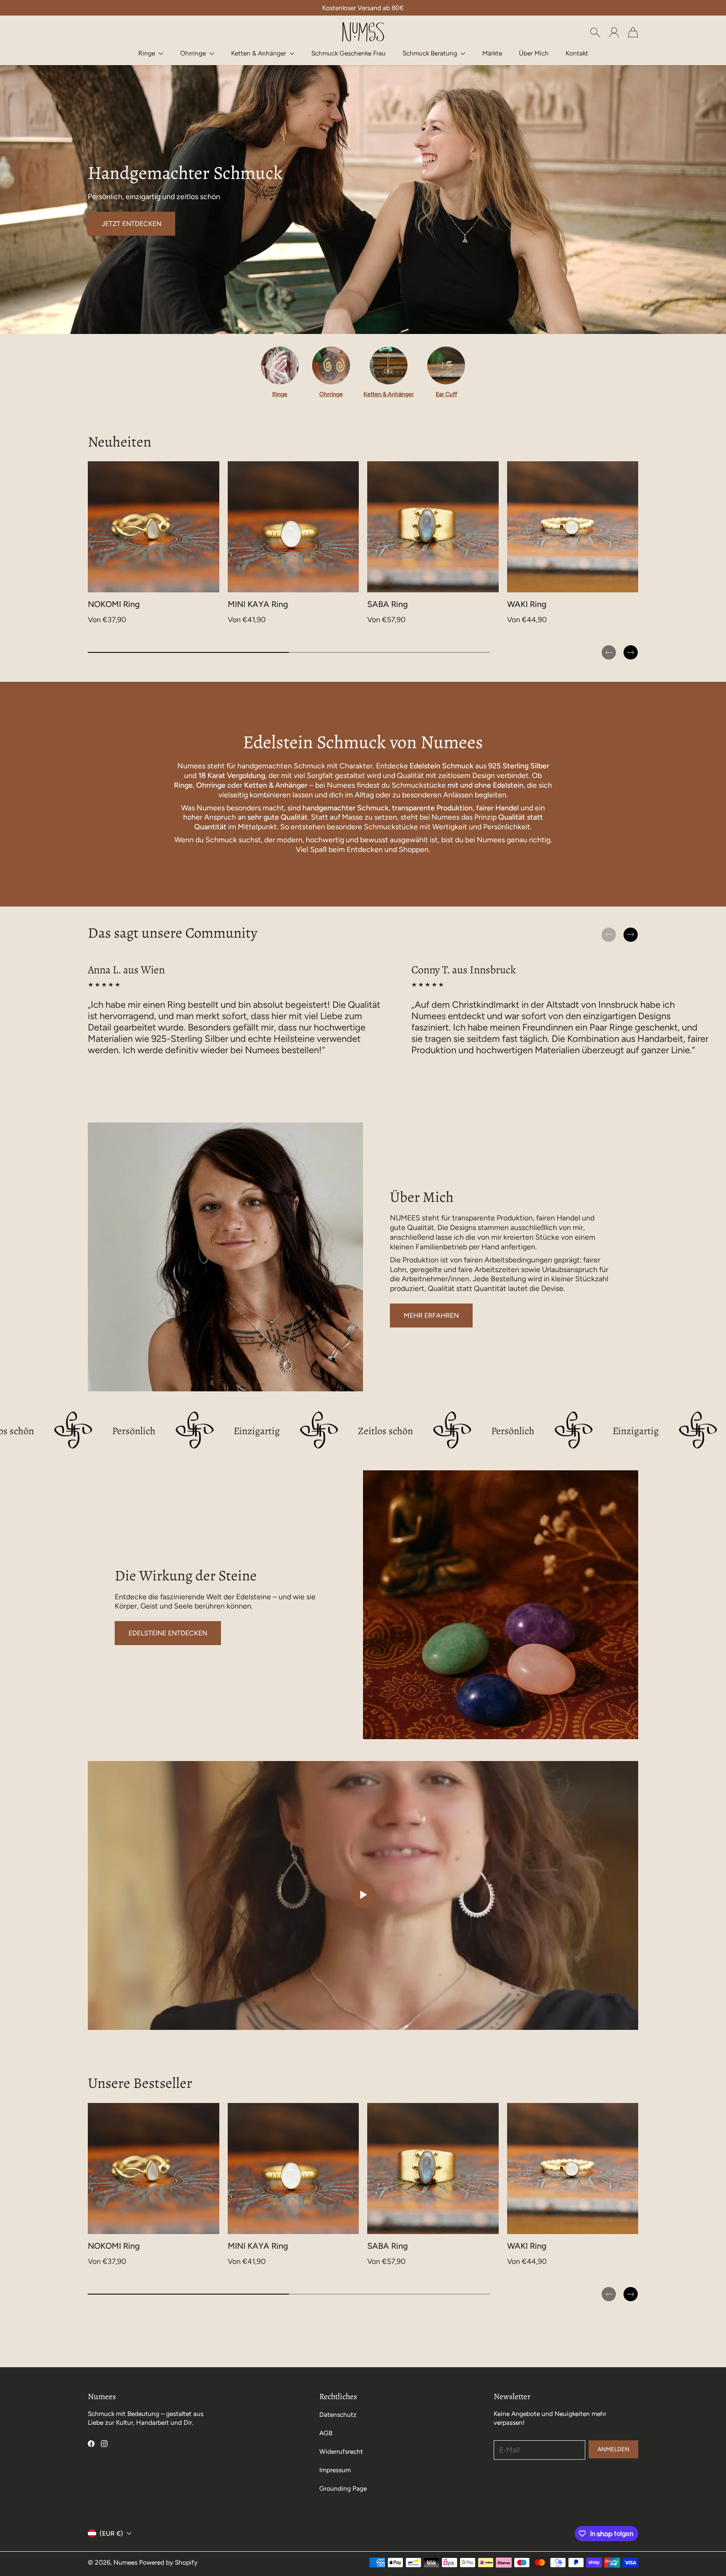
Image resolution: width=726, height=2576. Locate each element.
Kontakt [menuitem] (577, 53)
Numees (125, 2562)
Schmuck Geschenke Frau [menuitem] (349, 53)
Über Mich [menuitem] (534, 53)
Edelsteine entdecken (168, 1633)
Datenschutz (338, 2414)
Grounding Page (343, 2488)
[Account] (614, 32)
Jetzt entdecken (132, 224)
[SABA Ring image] (433, 527)
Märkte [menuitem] (492, 53)
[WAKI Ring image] (573, 527)
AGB (326, 2433)
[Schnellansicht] (209, 583)
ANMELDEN (613, 2449)
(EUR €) (111, 2533)
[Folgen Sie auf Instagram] (104, 2444)
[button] (151, 53)
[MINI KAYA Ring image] (293, 527)
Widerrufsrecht (341, 2451)
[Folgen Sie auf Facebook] (91, 2444)
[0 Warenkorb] (633, 32)
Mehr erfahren (431, 1316)
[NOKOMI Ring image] (154, 527)
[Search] (595, 32)
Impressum (335, 2470)
